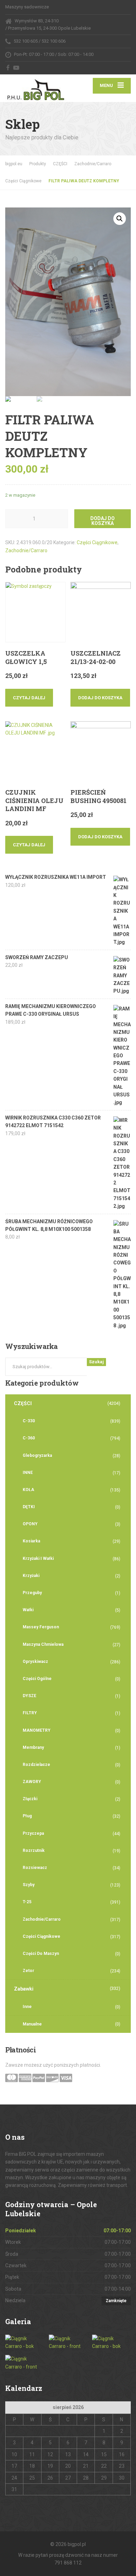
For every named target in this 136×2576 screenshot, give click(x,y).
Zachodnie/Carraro (26, 550)
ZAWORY (32, 1782)
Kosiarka (31, 1541)
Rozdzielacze (36, 1765)
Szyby (29, 1885)
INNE (28, 1473)
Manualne (32, 2024)
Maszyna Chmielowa (43, 1644)
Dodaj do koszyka (103, 521)
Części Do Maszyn (41, 1954)
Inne (27, 2007)
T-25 (27, 1902)
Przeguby (32, 1593)
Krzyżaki (31, 1576)
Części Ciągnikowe (97, 542)
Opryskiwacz (35, 1662)
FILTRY (30, 1713)
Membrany (33, 1747)
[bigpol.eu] (37, 88)
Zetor (28, 1971)
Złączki (30, 1799)
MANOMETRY (37, 1730)
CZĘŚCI (23, 1403)
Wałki (28, 1610)
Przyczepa (33, 1833)
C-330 (29, 1421)
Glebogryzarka (37, 1455)
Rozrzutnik (34, 1851)
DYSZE (29, 1696)
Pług (27, 1816)
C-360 (29, 1438)
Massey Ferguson (41, 1627)
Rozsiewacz (35, 1868)
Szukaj (96, 1362)
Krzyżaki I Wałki (38, 1559)
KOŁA (28, 1490)
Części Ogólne (37, 1679)
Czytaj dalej (29, 698)
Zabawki (24, 1989)
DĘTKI (29, 1507)
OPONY (30, 1524)
